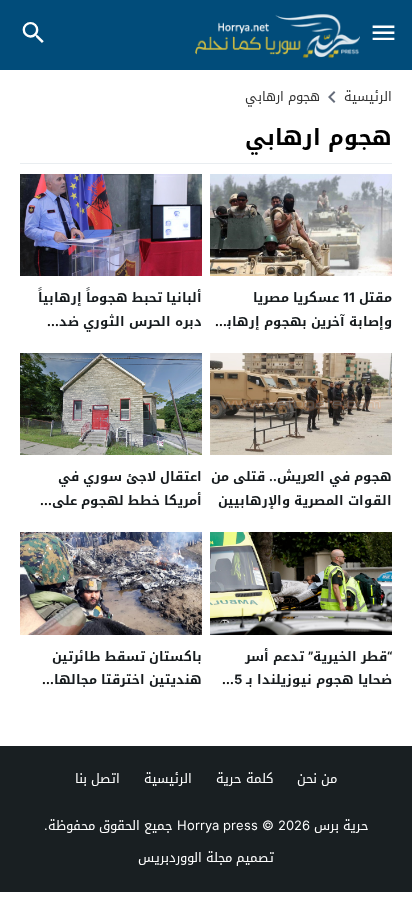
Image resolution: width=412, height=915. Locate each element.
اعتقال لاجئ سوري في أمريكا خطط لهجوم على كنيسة (127, 500)
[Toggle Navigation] (384, 34)
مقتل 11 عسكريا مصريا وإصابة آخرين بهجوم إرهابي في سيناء (303, 321)
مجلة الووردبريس (185, 857)
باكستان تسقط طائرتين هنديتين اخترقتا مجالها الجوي (127, 680)
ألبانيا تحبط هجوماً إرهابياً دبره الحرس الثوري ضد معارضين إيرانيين (120, 321)
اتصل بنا (97, 778)
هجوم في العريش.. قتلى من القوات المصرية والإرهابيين (301, 488)
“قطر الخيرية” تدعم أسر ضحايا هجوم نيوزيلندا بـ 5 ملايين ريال (313, 680)
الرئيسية (168, 778)
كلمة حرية (244, 778)
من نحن (317, 778)
